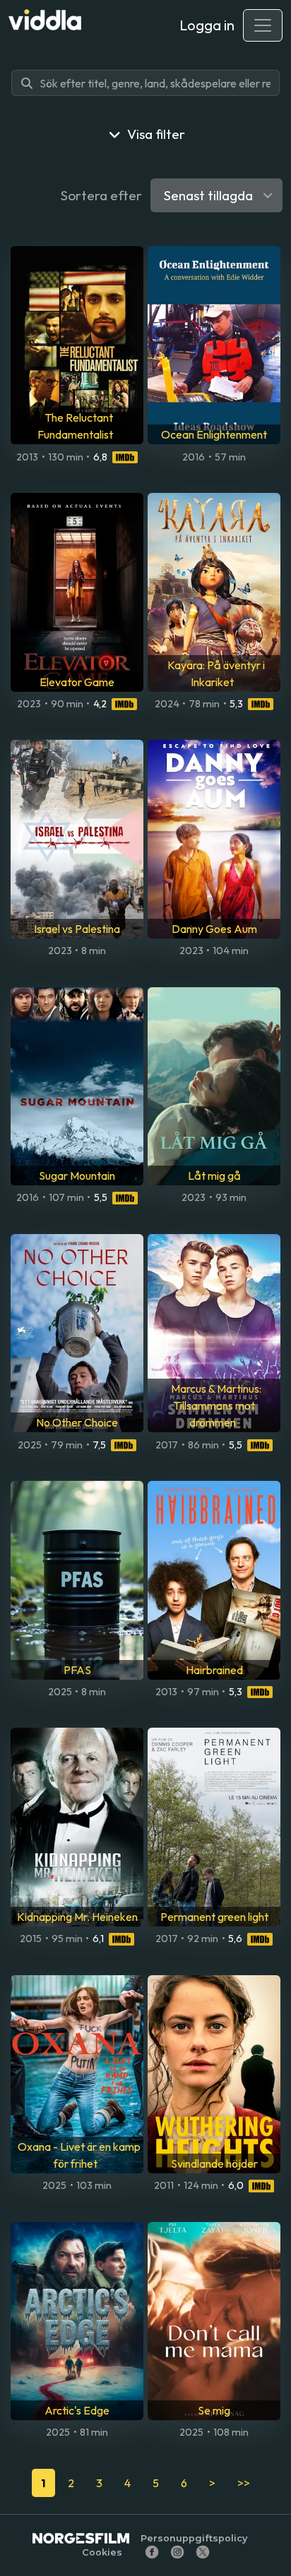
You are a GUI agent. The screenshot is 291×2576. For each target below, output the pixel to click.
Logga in (207, 25)
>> (244, 2483)
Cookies (102, 2552)
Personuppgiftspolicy (194, 2538)
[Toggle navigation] (263, 25)
